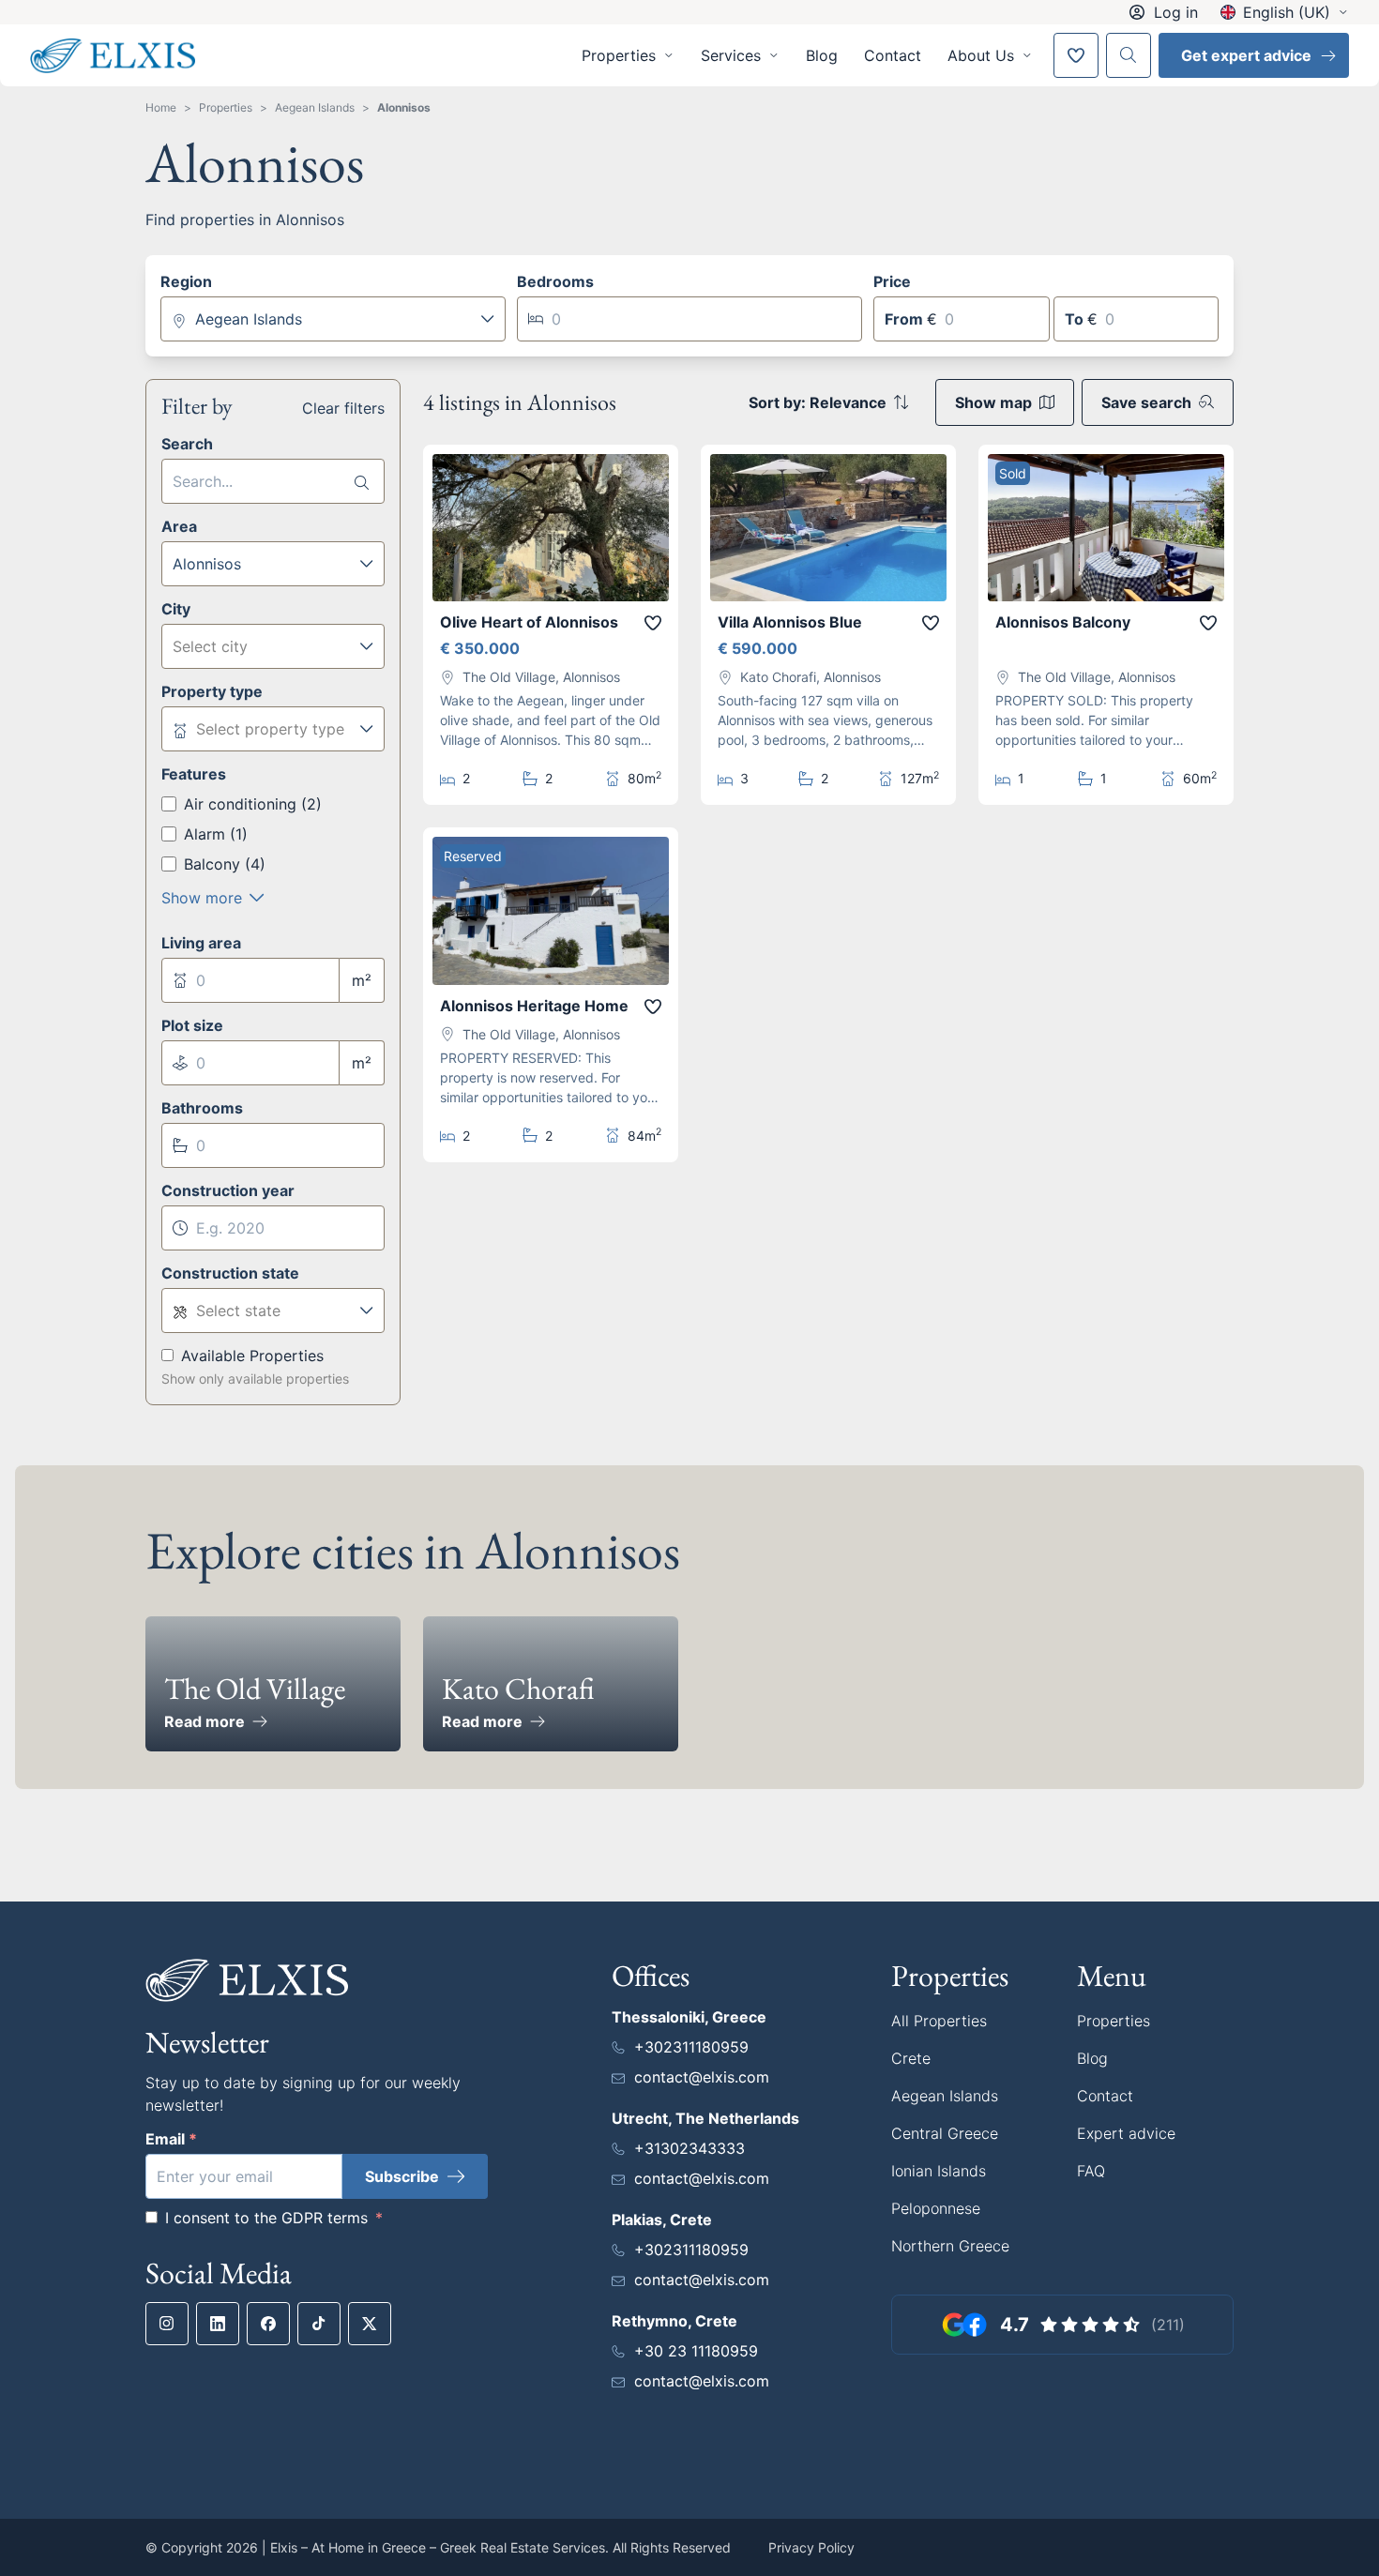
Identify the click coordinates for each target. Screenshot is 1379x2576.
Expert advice (1126, 2133)
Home (161, 107)
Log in (1176, 12)
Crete (911, 2058)
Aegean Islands (315, 107)
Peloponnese (936, 2208)
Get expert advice (1246, 55)
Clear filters (343, 408)
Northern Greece (950, 2246)
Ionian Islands (939, 2171)
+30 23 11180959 (696, 2351)
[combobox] (333, 319)
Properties (226, 107)
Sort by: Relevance (818, 402)
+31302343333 (689, 2148)
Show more (202, 898)
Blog (822, 55)
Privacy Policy (811, 2547)
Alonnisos (404, 107)
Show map (993, 402)
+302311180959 (691, 2047)
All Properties (939, 2021)
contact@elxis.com (702, 2077)
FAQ (1091, 2171)
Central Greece (945, 2133)
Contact (893, 55)
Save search (1146, 402)
